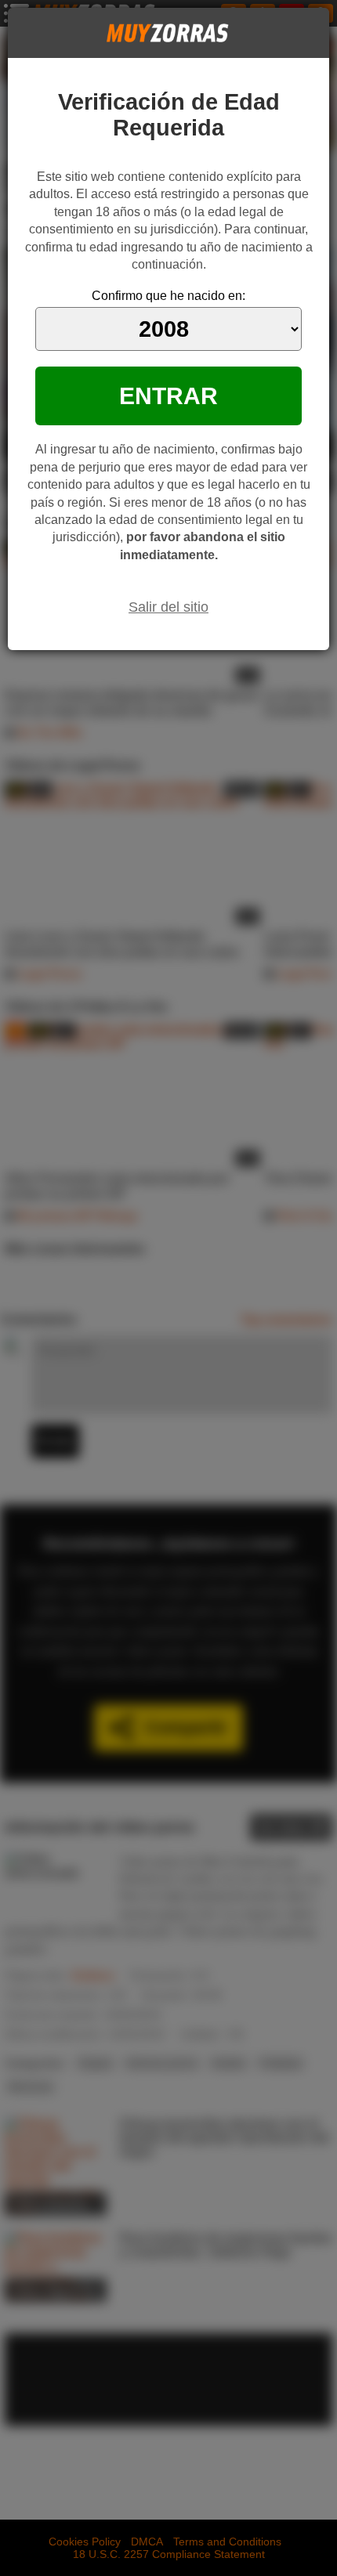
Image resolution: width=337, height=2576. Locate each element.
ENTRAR (168, 396)
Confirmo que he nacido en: (168, 296)
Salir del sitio (168, 607)
